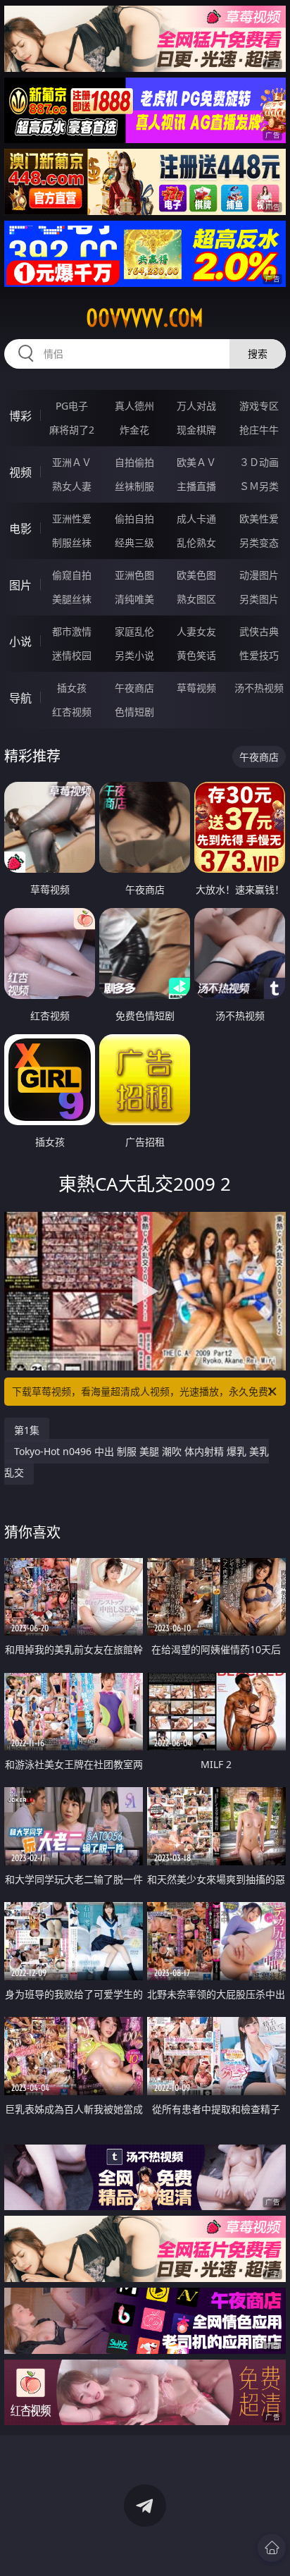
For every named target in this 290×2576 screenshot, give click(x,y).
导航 (20, 698)
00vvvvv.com (145, 318)
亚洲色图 (134, 575)
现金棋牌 (196, 430)
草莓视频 (196, 688)
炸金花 (134, 430)
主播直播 (196, 486)
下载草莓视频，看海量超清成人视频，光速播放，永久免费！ (145, 1391)
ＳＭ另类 (259, 486)
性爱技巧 (259, 655)
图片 (20, 585)
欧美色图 (196, 575)
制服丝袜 (72, 542)
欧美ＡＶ (196, 462)
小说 (20, 642)
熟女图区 (196, 599)
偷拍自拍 (134, 519)
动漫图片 (259, 575)
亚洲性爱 (72, 519)
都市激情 (72, 631)
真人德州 (134, 406)
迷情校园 (72, 655)
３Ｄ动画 (259, 462)
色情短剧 (134, 712)
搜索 (258, 354)
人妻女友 (196, 631)
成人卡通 (196, 519)
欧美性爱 (259, 519)
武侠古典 (259, 631)
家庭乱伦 (134, 631)
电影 (20, 529)
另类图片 (259, 599)
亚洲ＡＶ (72, 462)
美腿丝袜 (72, 599)
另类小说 (134, 655)
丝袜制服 (134, 486)
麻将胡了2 (72, 430)
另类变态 (259, 542)
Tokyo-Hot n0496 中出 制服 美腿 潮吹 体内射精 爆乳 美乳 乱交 (137, 1462)
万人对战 (196, 406)
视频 (20, 472)
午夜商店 (134, 688)
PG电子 (72, 406)
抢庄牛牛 (259, 430)
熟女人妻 (72, 486)
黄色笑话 (196, 655)
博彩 (20, 416)
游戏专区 (259, 406)
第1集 (27, 1430)
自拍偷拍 (134, 462)
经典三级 (134, 542)
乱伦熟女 (196, 542)
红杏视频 (72, 712)
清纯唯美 (134, 599)
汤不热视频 (259, 688)
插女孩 (72, 688)
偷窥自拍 (72, 575)
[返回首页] (272, 2548)
